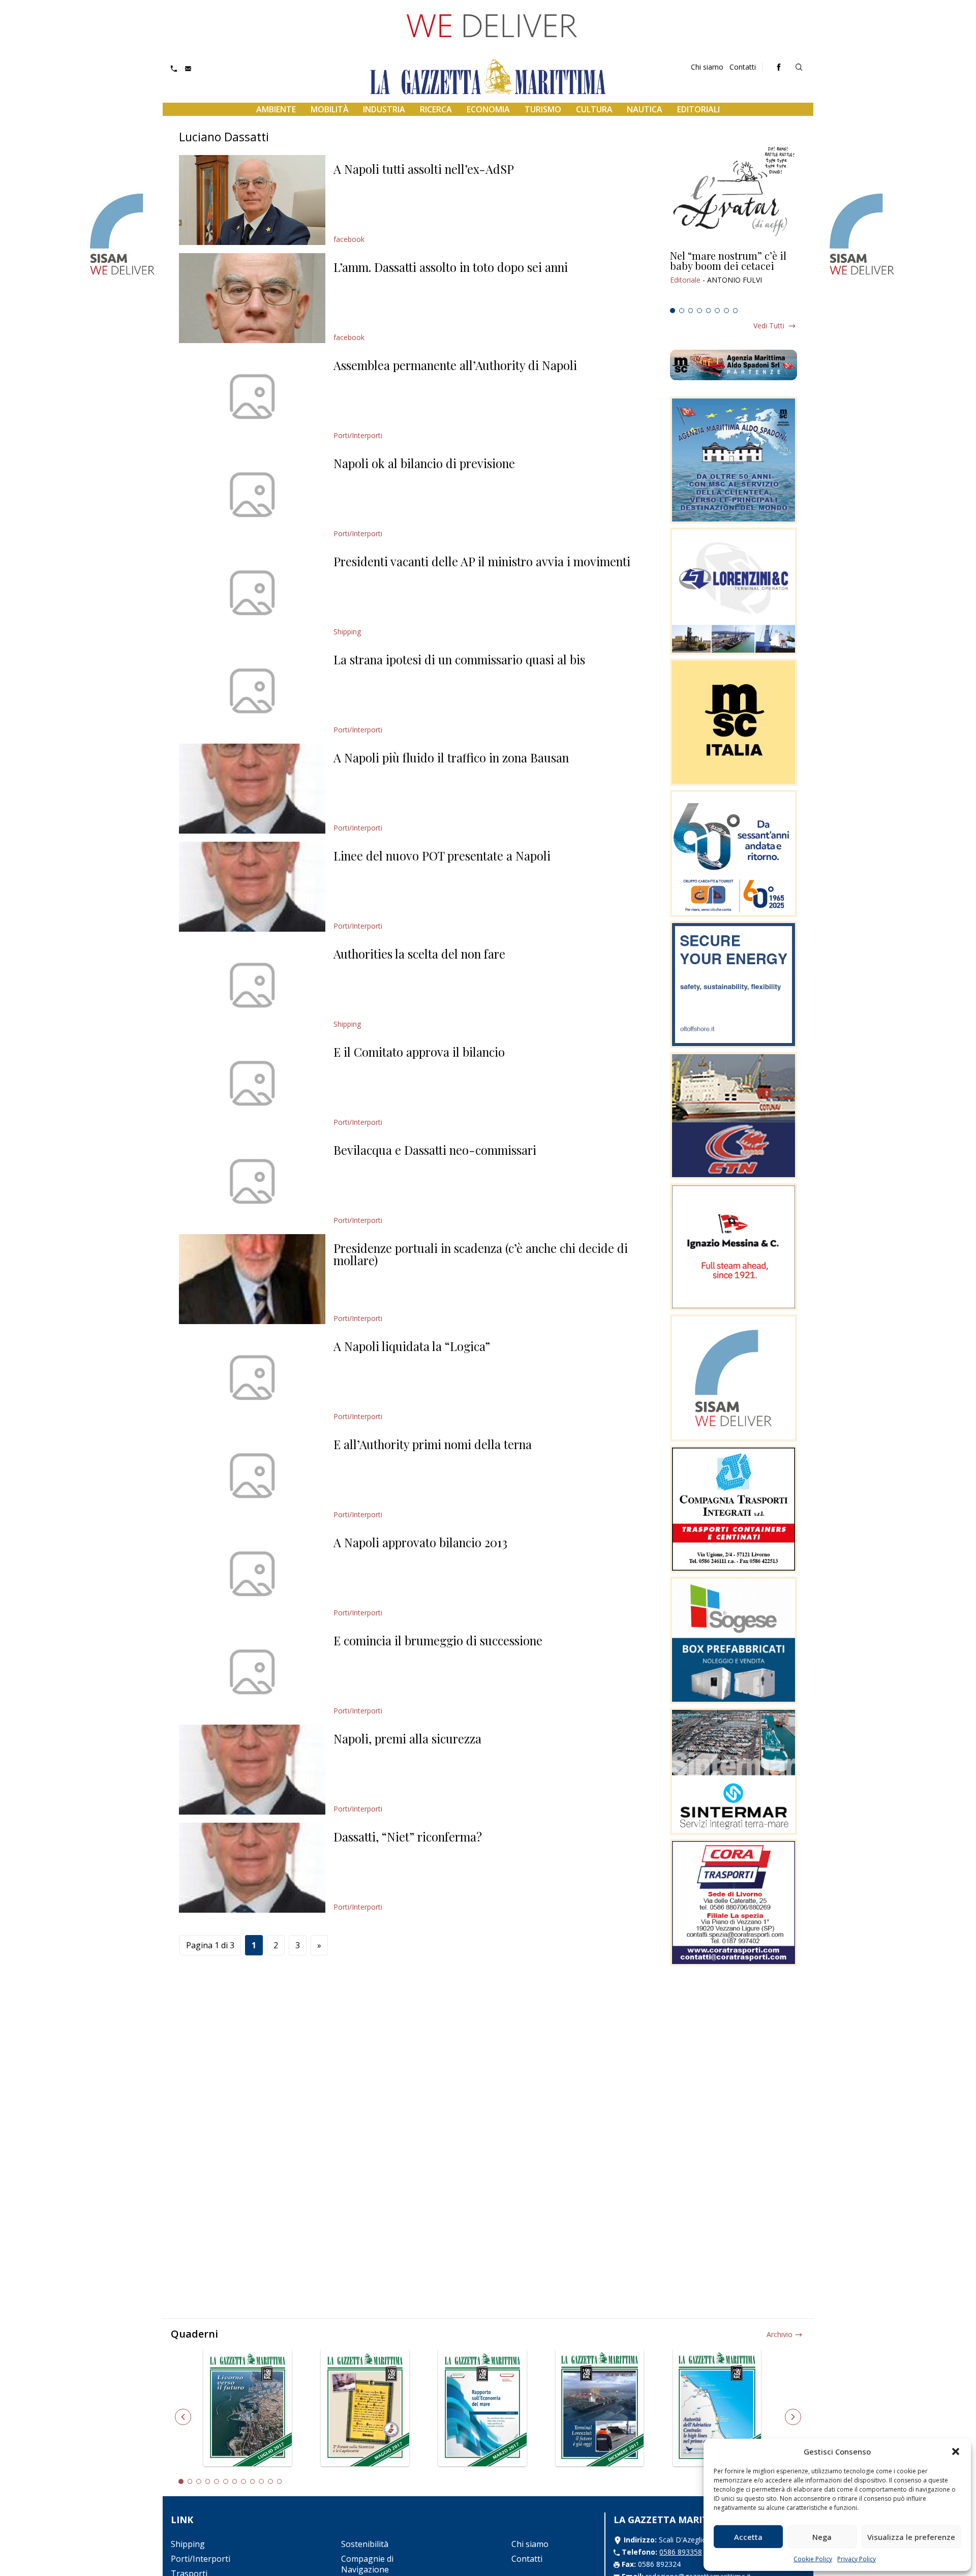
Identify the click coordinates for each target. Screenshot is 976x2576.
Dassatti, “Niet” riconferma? (408, 1836)
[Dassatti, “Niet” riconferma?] (252, 1868)
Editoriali (698, 109)
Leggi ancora (734, 277)
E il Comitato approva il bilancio (419, 1052)
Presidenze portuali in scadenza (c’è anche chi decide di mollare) (481, 1254)
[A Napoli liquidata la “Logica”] (252, 1377)
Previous (183, 2417)
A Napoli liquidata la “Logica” (412, 1346)
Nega (822, 2537)
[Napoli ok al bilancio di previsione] (252, 494)
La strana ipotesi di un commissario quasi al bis (459, 659)
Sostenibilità (365, 2544)
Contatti (743, 67)
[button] (956, 2451)
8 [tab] (736, 311)
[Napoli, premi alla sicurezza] (252, 1770)
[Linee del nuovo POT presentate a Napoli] (252, 887)
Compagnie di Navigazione (367, 2564)
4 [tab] (699, 311)
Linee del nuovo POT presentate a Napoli (442, 855)
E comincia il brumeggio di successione (438, 1640)
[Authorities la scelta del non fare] (252, 985)
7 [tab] (726, 311)
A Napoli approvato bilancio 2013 (420, 1542)
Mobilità (330, 109)
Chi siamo (707, 67)
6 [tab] (717, 311)
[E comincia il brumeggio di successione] (252, 1672)
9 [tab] (253, 2481)
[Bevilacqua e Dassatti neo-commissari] (252, 1181)
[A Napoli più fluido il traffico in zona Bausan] (252, 789)
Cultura (594, 109)
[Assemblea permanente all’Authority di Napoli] (252, 396)
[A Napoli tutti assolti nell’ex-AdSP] (252, 200)
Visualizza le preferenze (911, 2537)
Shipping (347, 632)
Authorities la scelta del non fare (419, 954)
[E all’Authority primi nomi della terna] (252, 1475)
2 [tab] (682, 311)
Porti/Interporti (358, 435)
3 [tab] (691, 311)
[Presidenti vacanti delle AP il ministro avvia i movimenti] (252, 592)
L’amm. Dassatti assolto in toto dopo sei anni (451, 267)
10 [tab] (261, 2481)
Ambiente (276, 109)
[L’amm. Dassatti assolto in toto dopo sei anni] (252, 298)
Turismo (543, 109)
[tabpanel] (734, 277)
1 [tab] (673, 311)
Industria (384, 109)
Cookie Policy (813, 2559)
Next (793, 2417)
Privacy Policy (857, 2559)
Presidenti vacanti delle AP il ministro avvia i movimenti (482, 561)
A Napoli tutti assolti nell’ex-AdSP (424, 169)
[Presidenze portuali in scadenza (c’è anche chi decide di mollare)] (252, 1279)
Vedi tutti (769, 326)
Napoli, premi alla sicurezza (407, 1738)
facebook (349, 239)
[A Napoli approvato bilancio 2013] (252, 1573)
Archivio (780, 2334)
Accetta (748, 2537)
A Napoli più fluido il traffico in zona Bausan (451, 757)
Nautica (645, 109)
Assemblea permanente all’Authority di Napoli (455, 365)
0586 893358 (681, 2552)
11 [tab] (270, 2481)
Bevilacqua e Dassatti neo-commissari (435, 1150)
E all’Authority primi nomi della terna (433, 1444)
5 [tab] (709, 311)
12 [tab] (280, 2481)
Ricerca (436, 109)
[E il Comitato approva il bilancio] (252, 1083)
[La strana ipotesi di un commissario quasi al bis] (252, 691)
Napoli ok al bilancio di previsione (424, 463)
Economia (488, 109)
